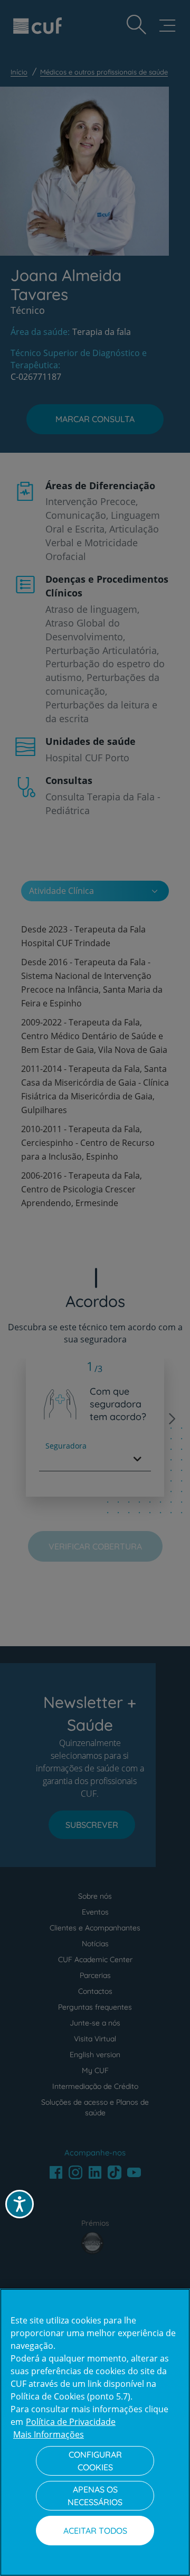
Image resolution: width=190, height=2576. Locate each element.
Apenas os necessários (95, 2496)
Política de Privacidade (71, 2422)
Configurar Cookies (95, 2461)
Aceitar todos (95, 2531)
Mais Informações (49, 2434)
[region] (95, 2432)
